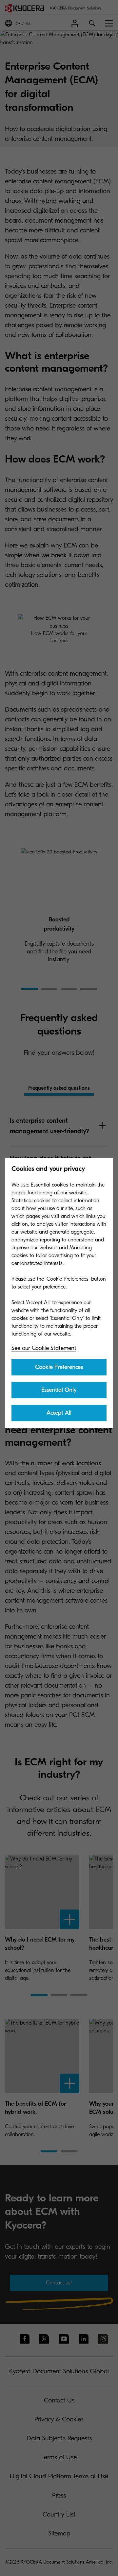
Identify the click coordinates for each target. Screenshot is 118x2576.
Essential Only (59, 1390)
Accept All (59, 1413)
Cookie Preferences (59, 1367)
